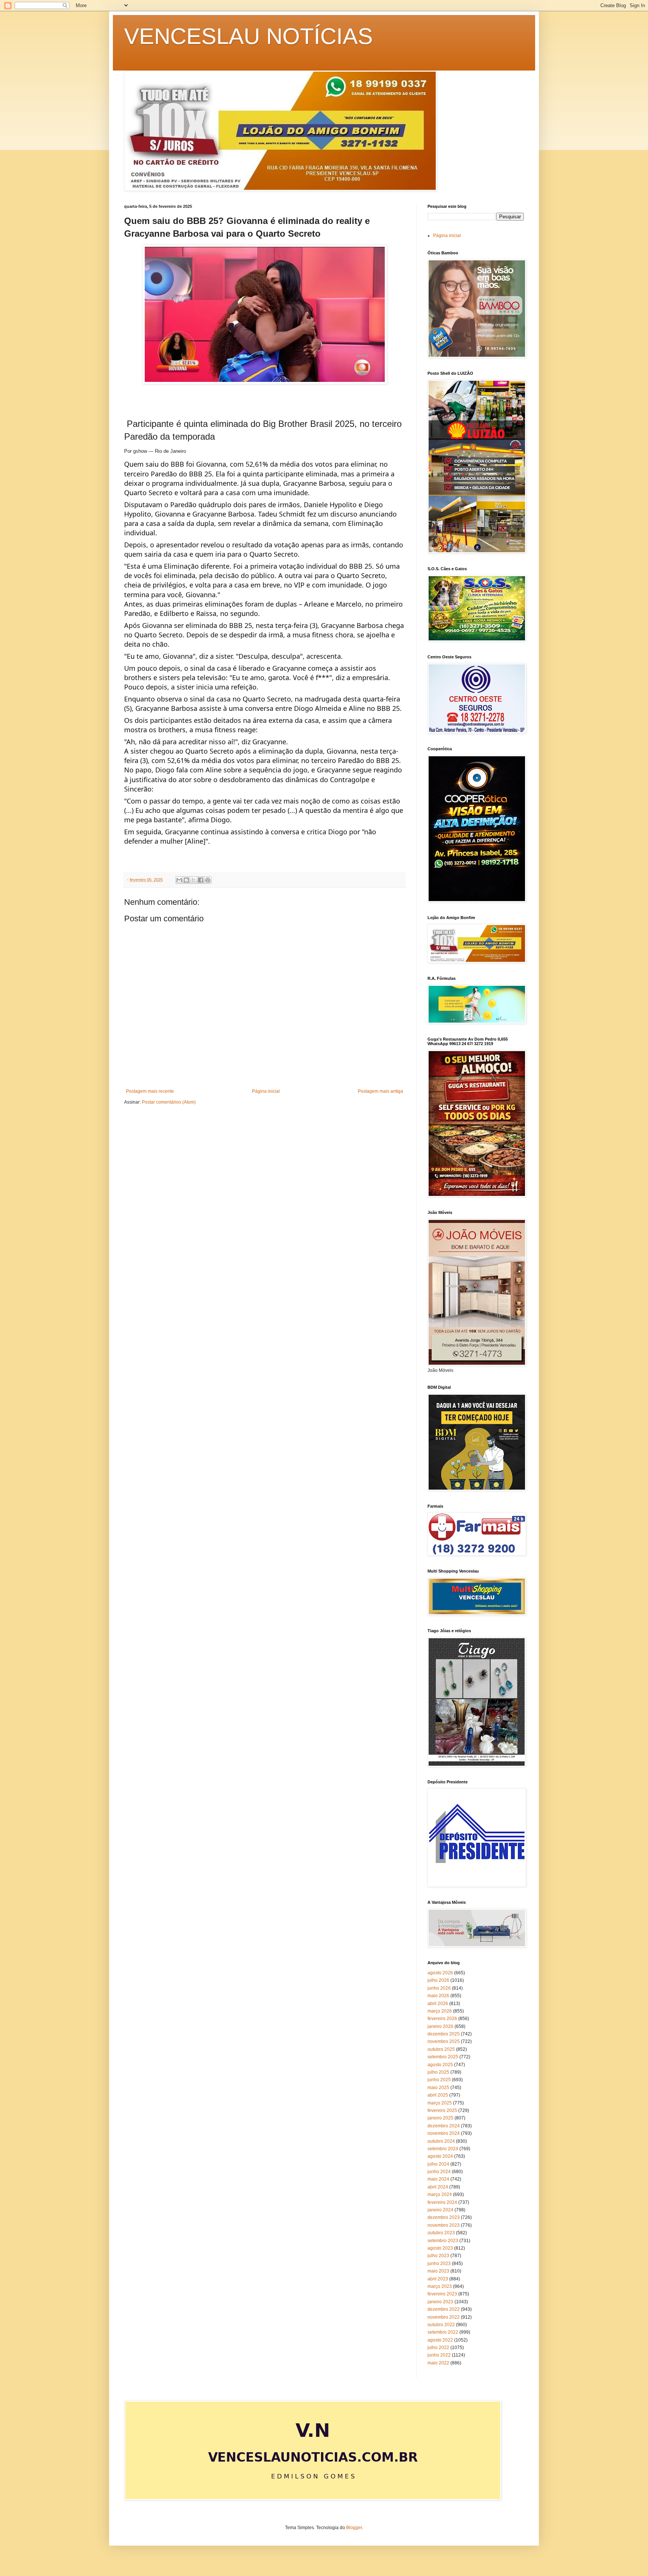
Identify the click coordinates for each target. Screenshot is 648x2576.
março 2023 (440, 2286)
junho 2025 (439, 2080)
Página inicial (266, 1091)
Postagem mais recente (150, 1091)
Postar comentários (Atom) (169, 1102)
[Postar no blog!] (186, 880)
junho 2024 (439, 2172)
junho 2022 (439, 2355)
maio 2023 (438, 2271)
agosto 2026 (440, 1973)
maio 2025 (438, 2088)
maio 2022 (438, 2363)
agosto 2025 (440, 2065)
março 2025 (440, 2103)
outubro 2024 (441, 2141)
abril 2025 (438, 2095)
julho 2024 (438, 2164)
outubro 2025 (441, 2049)
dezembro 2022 (444, 2309)
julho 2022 (438, 2348)
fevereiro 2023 (442, 2294)
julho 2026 (438, 1980)
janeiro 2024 (440, 2210)
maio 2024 (438, 2179)
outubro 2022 (441, 2325)
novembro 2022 (444, 2317)
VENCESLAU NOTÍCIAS (248, 36)
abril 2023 (438, 2279)
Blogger (354, 2528)
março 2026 (440, 2011)
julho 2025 (438, 2072)
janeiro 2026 (440, 2026)
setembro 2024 (443, 2149)
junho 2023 (439, 2264)
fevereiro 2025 (442, 2110)
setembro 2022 (443, 2332)
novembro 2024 (444, 2133)
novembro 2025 (444, 2041)
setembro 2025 (443, 2057)
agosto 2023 (440, 2248)
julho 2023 (438, 2256)
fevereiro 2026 (442, 2019)
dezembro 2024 (444, 2126)
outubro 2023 (441, 2233)
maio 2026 (438, 1996)
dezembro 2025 (444, 2034)
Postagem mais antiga (380, 1091)
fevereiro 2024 (442, 2202)
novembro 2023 (444, 2225)
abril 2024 (438, 2187)
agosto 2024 (440, 2156)
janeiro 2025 (440, 2118)
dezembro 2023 (444, 2217)
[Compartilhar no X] (193, 880)
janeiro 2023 (440, 2302)
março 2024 (440, 2194)
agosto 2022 (440, 2340)
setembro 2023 (443, 2241)
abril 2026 (438, 2004)
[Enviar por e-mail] (179, 880)
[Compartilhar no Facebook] (201, 880)
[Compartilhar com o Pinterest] (208, 880)
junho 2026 (439, 1988)
